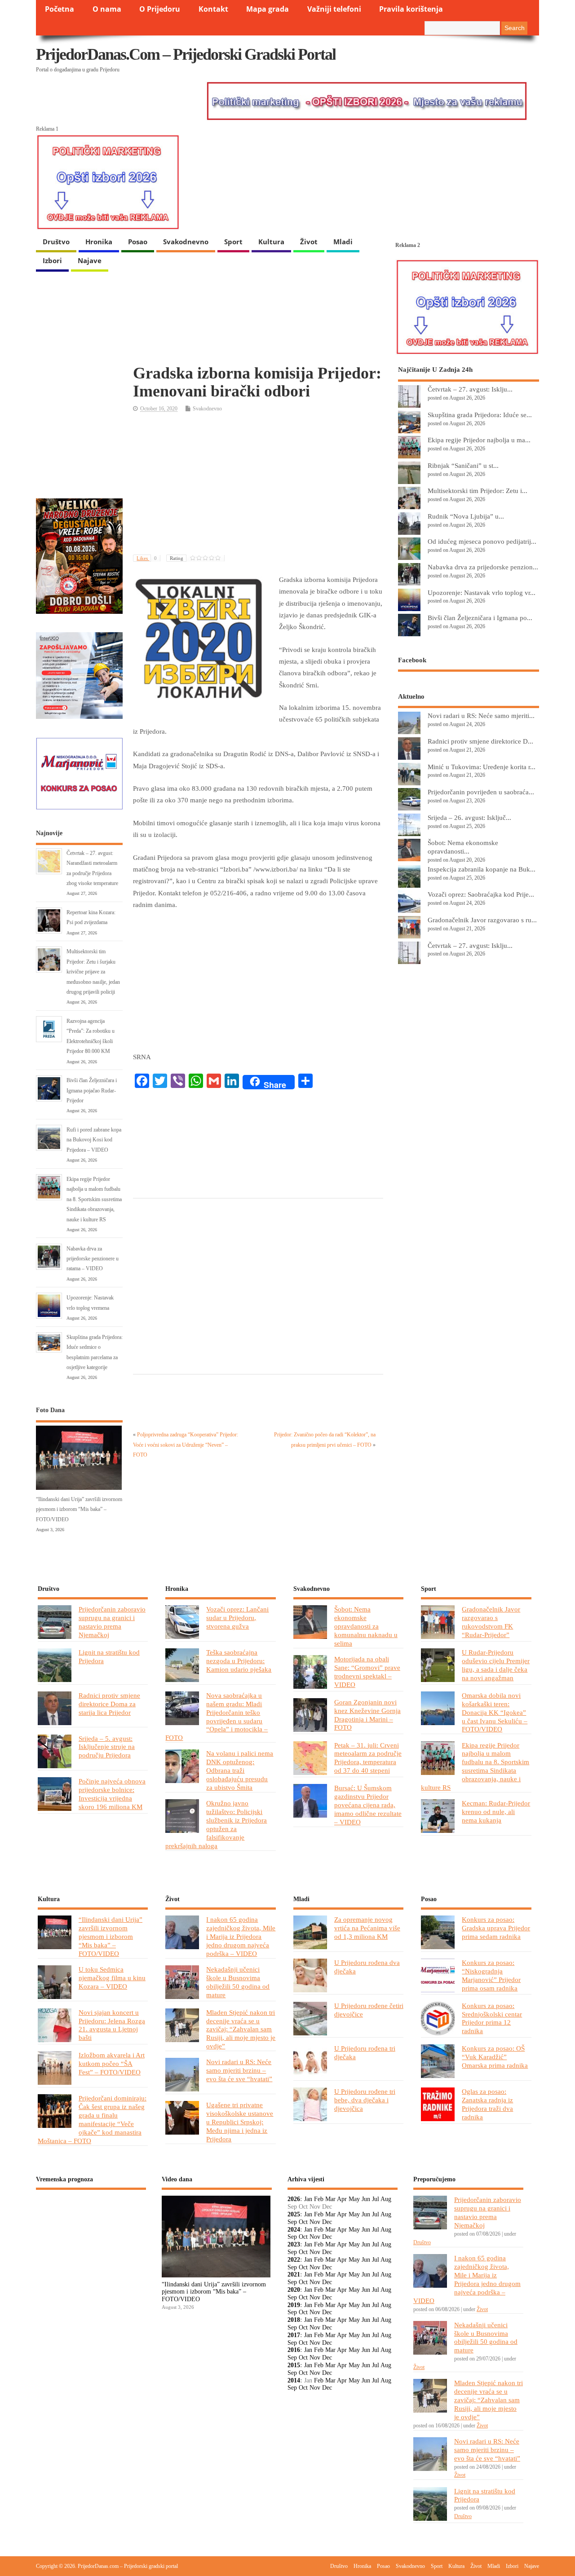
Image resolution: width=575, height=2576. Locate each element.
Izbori (52, 260)
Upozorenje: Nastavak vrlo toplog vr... (482, 592)
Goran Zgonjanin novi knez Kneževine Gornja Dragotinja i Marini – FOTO (367, 1715)
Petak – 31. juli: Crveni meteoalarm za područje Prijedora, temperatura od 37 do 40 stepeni (368, 1758)
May (354, 2199)
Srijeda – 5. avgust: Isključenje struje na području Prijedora (107, 1747)
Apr (342, 2199)
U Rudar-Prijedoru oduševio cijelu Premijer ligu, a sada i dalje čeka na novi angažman (496, 1665)
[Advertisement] (258, 484)
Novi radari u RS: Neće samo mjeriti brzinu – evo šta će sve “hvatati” (239, 2070)
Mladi (343, 242)
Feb (319, 2199)
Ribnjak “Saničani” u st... (463, 465)
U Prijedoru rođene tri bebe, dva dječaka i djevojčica (365, 2100)
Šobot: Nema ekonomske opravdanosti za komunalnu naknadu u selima (366, 1626)
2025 (294, 2214)
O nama (107, 9)
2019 (294, 2305)
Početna (60, 9)
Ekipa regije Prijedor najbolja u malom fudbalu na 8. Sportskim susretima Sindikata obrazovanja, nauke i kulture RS (94, 1199)
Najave (90, 260)
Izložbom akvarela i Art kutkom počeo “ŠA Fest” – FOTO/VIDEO (112, 2063)
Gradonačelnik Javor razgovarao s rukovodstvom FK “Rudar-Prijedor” (491, 1622)
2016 (294, 2350)
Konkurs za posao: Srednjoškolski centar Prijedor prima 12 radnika (492, 2018)
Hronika (99, 242)
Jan (308, 2199)
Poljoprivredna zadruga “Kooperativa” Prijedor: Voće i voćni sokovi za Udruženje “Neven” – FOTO (186, 1445)
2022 (294, 2260)
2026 (294, 2199)
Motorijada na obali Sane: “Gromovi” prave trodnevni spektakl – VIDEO (367, 1672)
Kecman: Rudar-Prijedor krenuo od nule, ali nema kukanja (496, 1812)
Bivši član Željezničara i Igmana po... (480, 618)
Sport (233, 242)
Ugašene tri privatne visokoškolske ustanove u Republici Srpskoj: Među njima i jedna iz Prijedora (240, 2122)
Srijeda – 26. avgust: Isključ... (469, 817)
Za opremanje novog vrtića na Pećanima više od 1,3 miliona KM (367, 1928)
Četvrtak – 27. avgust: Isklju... (470, 389)
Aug (386, 2199)
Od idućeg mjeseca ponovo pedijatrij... (482, 541)
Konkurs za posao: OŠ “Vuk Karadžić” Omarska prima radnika (495, 2057)
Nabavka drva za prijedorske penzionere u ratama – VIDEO (93, 1259)
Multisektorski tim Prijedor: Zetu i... (478, 491)
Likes (147, 558)
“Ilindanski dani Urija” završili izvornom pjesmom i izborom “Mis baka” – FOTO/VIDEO (79, 1509)
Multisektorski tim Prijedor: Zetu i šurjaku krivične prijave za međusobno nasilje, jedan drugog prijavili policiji (93, 972)
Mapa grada (268, 9)
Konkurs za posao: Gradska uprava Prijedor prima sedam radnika (496, 1928)
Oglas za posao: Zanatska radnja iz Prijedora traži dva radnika (487, 2104)
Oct (303, 2222)
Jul (376, 2199)
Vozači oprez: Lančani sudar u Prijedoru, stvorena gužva (237, 1618)
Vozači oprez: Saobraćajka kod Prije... (481, 894)
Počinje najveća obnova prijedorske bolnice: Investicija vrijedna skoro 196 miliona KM (112, 1794)
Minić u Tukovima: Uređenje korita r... (482, 767)
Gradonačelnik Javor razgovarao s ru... (482, 920)
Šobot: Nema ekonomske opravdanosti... (463, 847)
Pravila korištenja (411, 9)
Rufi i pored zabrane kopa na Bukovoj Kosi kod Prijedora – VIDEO (94, 1140)
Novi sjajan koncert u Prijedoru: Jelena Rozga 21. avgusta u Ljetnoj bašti (112, 2025)
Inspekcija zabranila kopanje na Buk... (482, 869)
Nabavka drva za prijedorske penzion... (483, 567)
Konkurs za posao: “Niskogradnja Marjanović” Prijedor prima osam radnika (491, 1975)
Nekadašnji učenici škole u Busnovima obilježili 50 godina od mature (238, 1982)
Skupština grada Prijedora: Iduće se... (480, 415)
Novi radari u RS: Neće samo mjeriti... (481, 716)
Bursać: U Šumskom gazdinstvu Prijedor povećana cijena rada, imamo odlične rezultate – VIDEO (368, 1805)
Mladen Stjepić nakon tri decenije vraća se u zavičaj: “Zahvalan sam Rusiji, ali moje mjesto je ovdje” (241, 2029)
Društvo (56, 242)
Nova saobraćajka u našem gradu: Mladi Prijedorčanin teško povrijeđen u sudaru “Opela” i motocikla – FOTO (217, 1717)
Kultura (271, 242)
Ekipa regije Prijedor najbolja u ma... (479, 440)
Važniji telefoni (334, 9)
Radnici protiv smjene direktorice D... (480, 741)
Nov (315, 2222)
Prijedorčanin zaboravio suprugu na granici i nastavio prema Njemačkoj (112, 1622)
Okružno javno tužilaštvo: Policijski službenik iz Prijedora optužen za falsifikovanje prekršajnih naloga (216, 1824)
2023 (294, 2244)
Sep (292, 2222)
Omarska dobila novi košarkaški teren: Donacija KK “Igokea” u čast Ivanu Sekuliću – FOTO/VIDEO (495, 1712)
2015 (294, 2365)
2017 (294, 2335)
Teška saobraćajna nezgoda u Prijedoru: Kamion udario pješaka (239, 1661)
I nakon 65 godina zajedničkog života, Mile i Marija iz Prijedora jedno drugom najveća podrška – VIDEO (241, 1936)
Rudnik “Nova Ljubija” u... (466, 516)
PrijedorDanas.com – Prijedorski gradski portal (186, 54)
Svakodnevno (186, 242)
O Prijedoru (160, 9)
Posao (138, 242)
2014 (294, 2380)
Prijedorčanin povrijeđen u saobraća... (481, 792)
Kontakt (213, 9)
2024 (294, 2230)
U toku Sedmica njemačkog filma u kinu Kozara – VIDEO (112, 1978)
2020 (294, 2290)
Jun (366, 2199)
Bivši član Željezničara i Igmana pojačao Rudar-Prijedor (92, 1090)
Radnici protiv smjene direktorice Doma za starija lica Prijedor (109, 1704)
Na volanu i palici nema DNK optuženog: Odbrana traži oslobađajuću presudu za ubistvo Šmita (240, 1770)
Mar (330, 2199)
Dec (327, 2222)
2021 (294, 2274)
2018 (294, 2320)
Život (309, 242)
